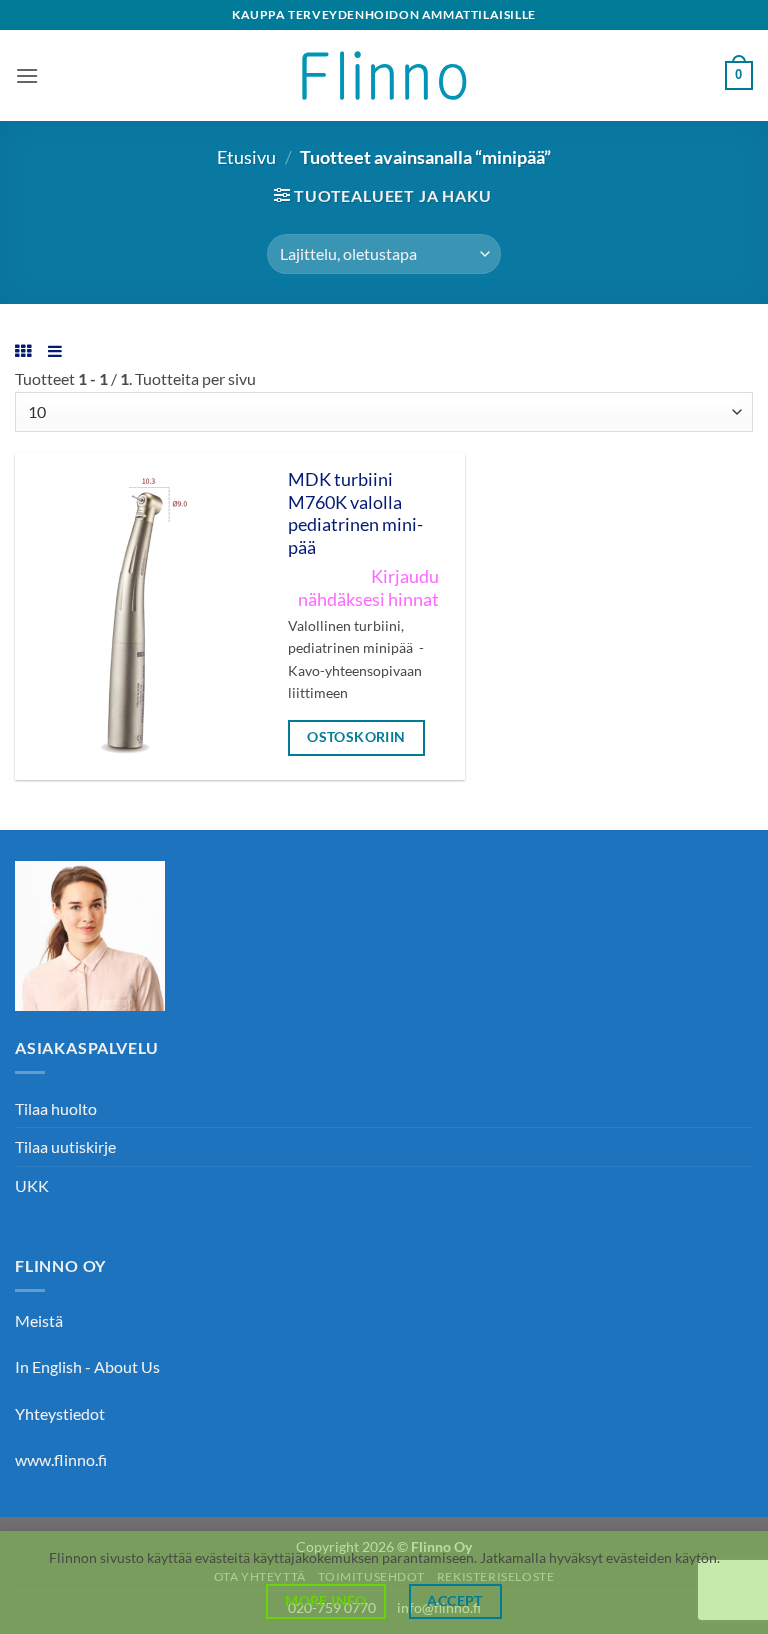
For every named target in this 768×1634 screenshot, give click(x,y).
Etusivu (246, 157)
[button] (27, 75)
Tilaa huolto (56, 1108)
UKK (32, 1185)
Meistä (39, 1320)
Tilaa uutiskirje (65, 1146)
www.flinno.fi (61, 1459)
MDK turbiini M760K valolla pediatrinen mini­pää (355, 514)
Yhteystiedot (60, 1413)
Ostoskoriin (356, 736)
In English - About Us (87, 1366)
